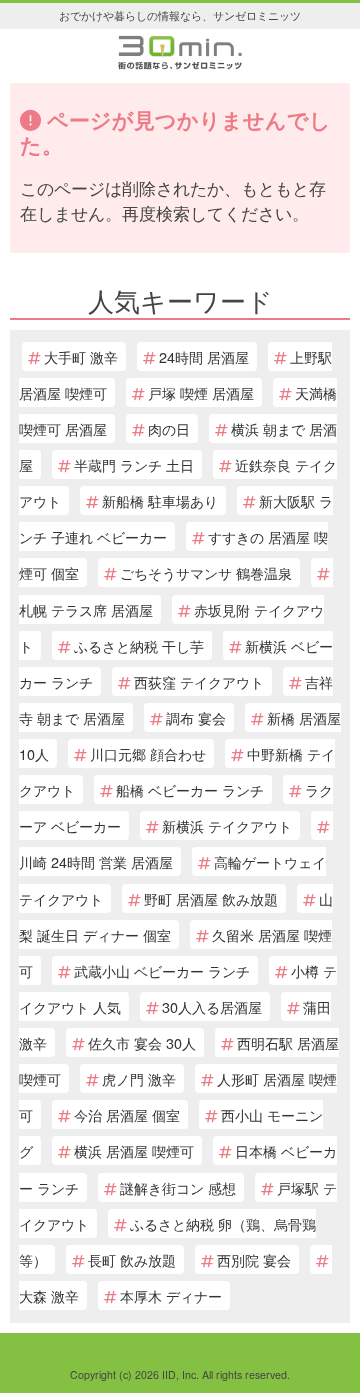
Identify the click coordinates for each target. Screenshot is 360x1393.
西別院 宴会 (254, 1259)
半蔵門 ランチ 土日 (134, 464)
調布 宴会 (196, 717)
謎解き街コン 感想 (178, 1187)
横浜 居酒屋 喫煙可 (134, 1150)
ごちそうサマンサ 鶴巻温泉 (206, 572)
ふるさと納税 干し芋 (139, 645)
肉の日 (169, 428)
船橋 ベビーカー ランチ (190, 789)
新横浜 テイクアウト (227, 825)
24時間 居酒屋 (204, 356)
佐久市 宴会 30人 (142, 1042)
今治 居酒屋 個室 (127, 1114)
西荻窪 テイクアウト (199, 681)
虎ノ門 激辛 (139, 1078)
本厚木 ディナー (171, 1295)
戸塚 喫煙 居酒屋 (201, 392)
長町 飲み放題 (132, 1259)
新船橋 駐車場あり (160, 500)
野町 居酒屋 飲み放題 (211, 898)
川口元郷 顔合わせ (148, 753)
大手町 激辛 (81, 356)
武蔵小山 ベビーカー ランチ (162, 970)
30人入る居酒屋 (212, 1006)
